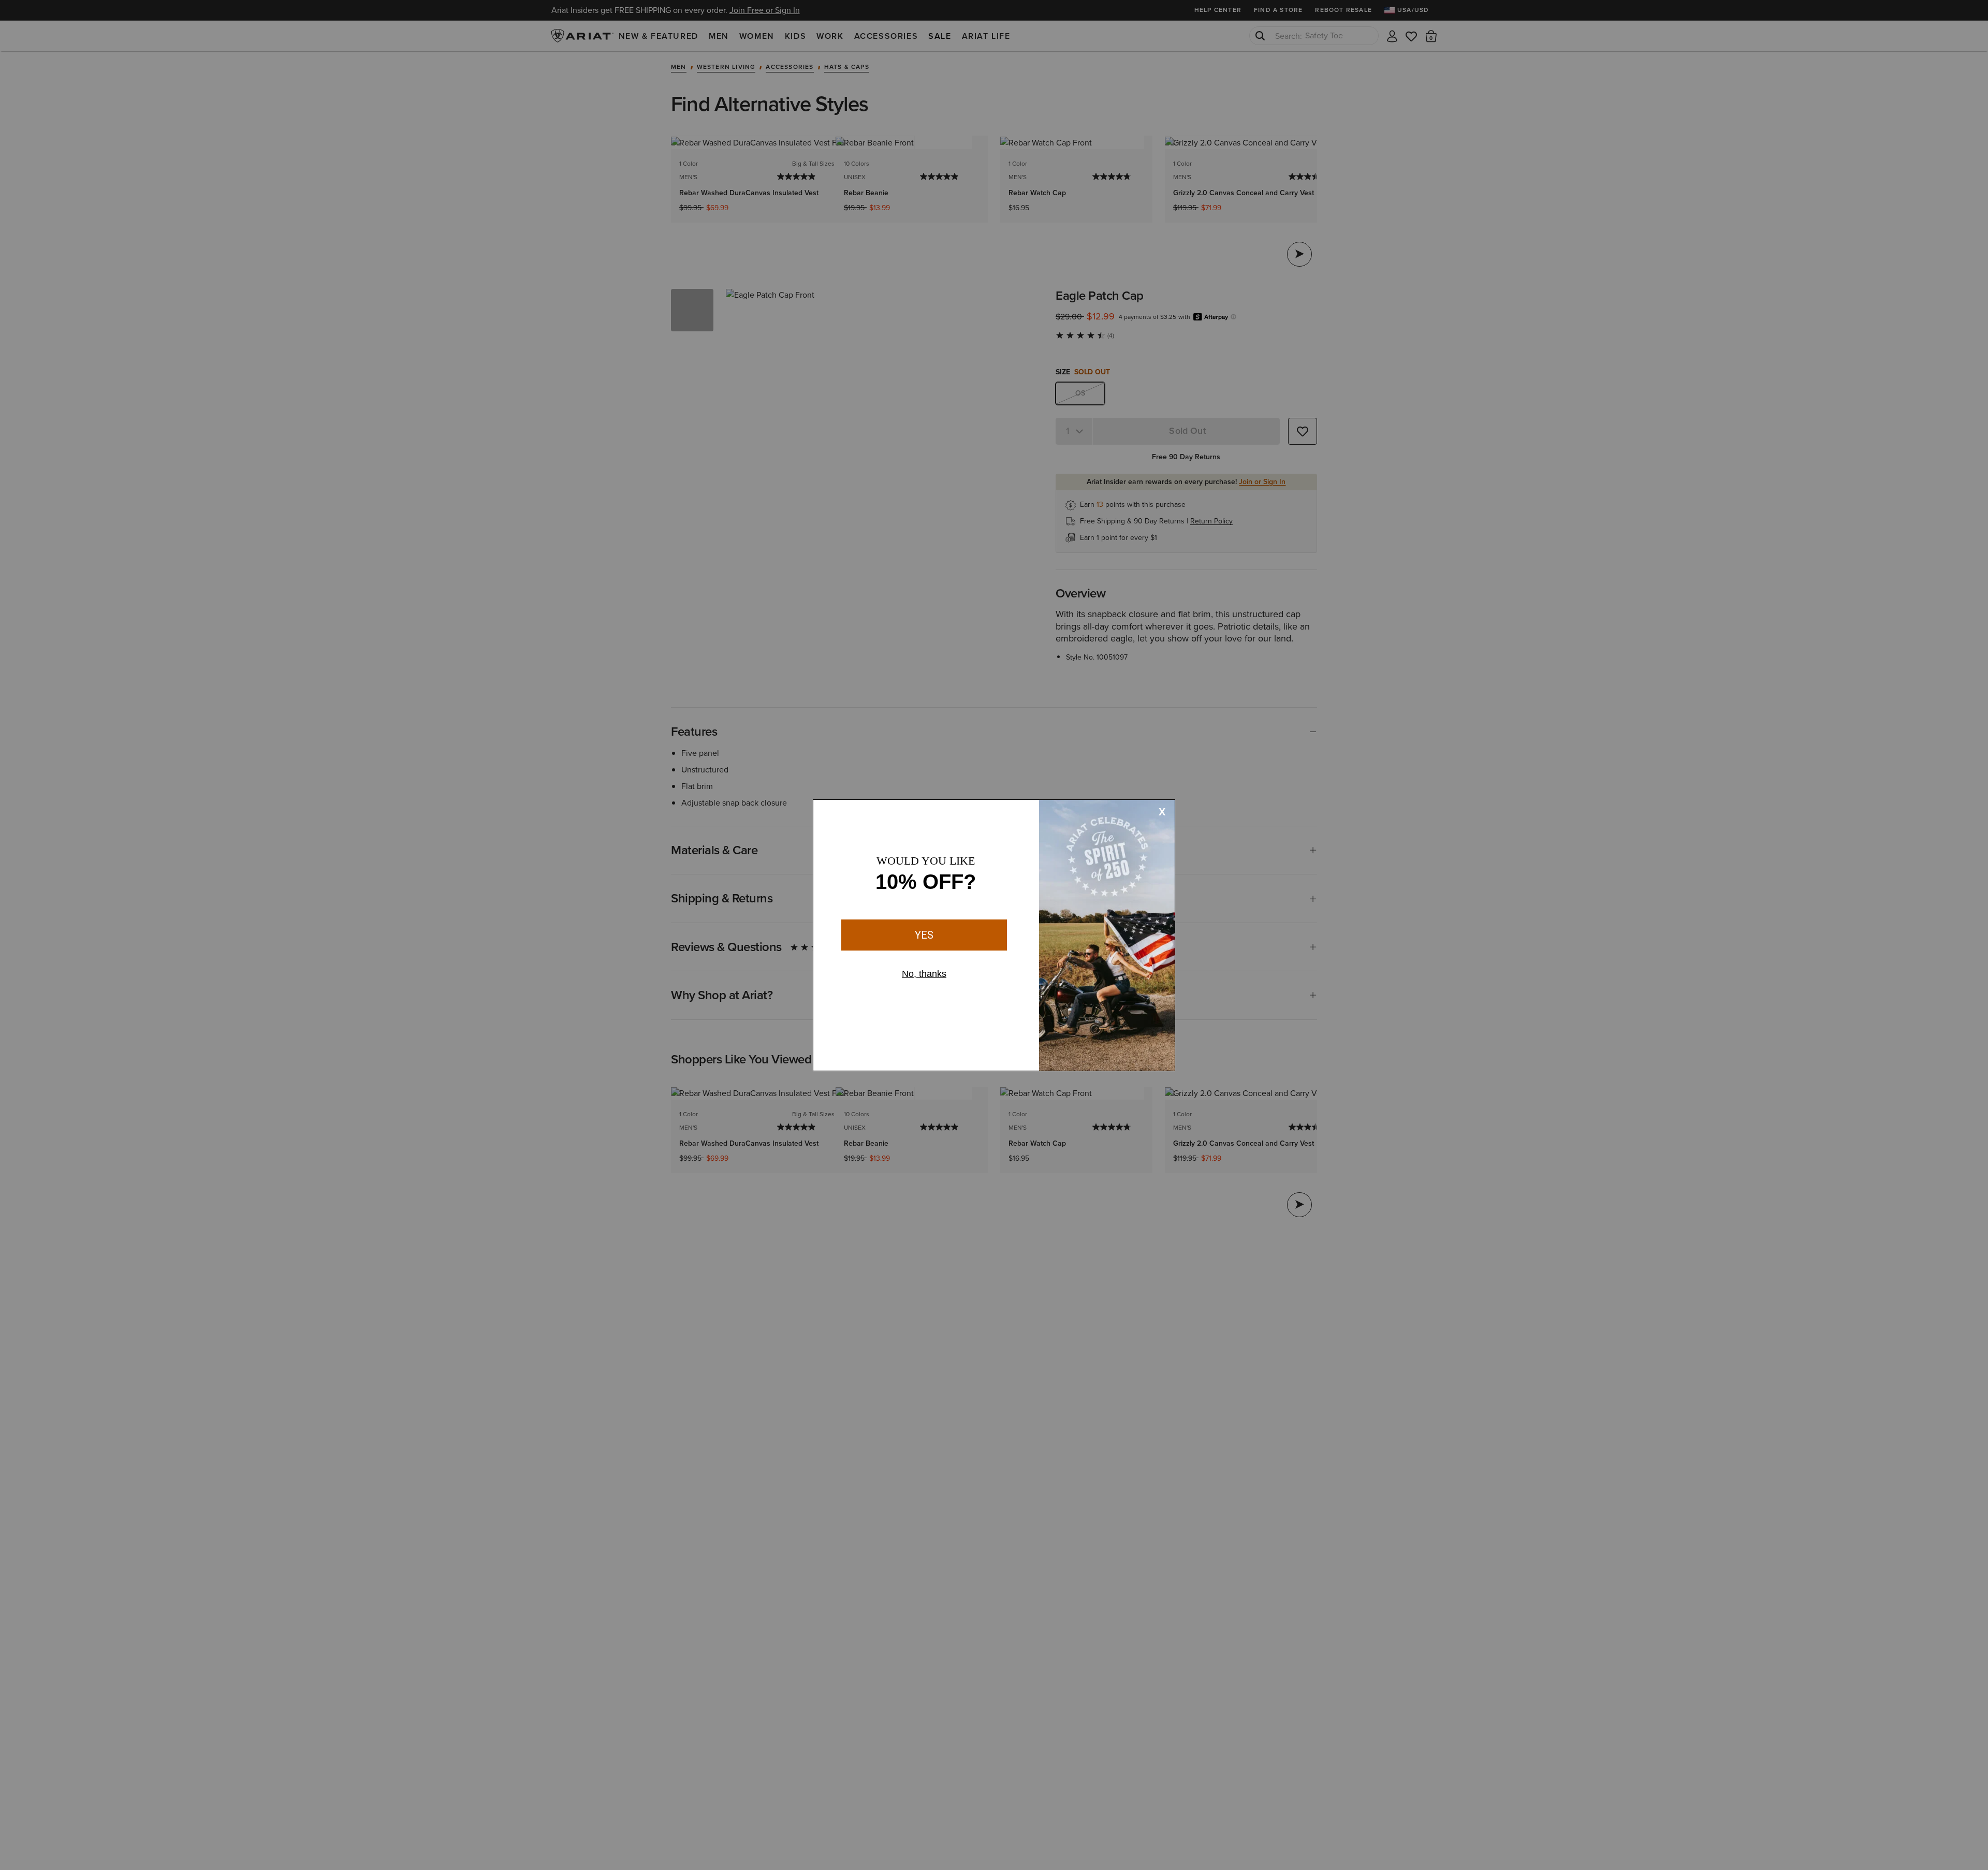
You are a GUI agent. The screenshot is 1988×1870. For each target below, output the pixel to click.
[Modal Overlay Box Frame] (994, 935)
